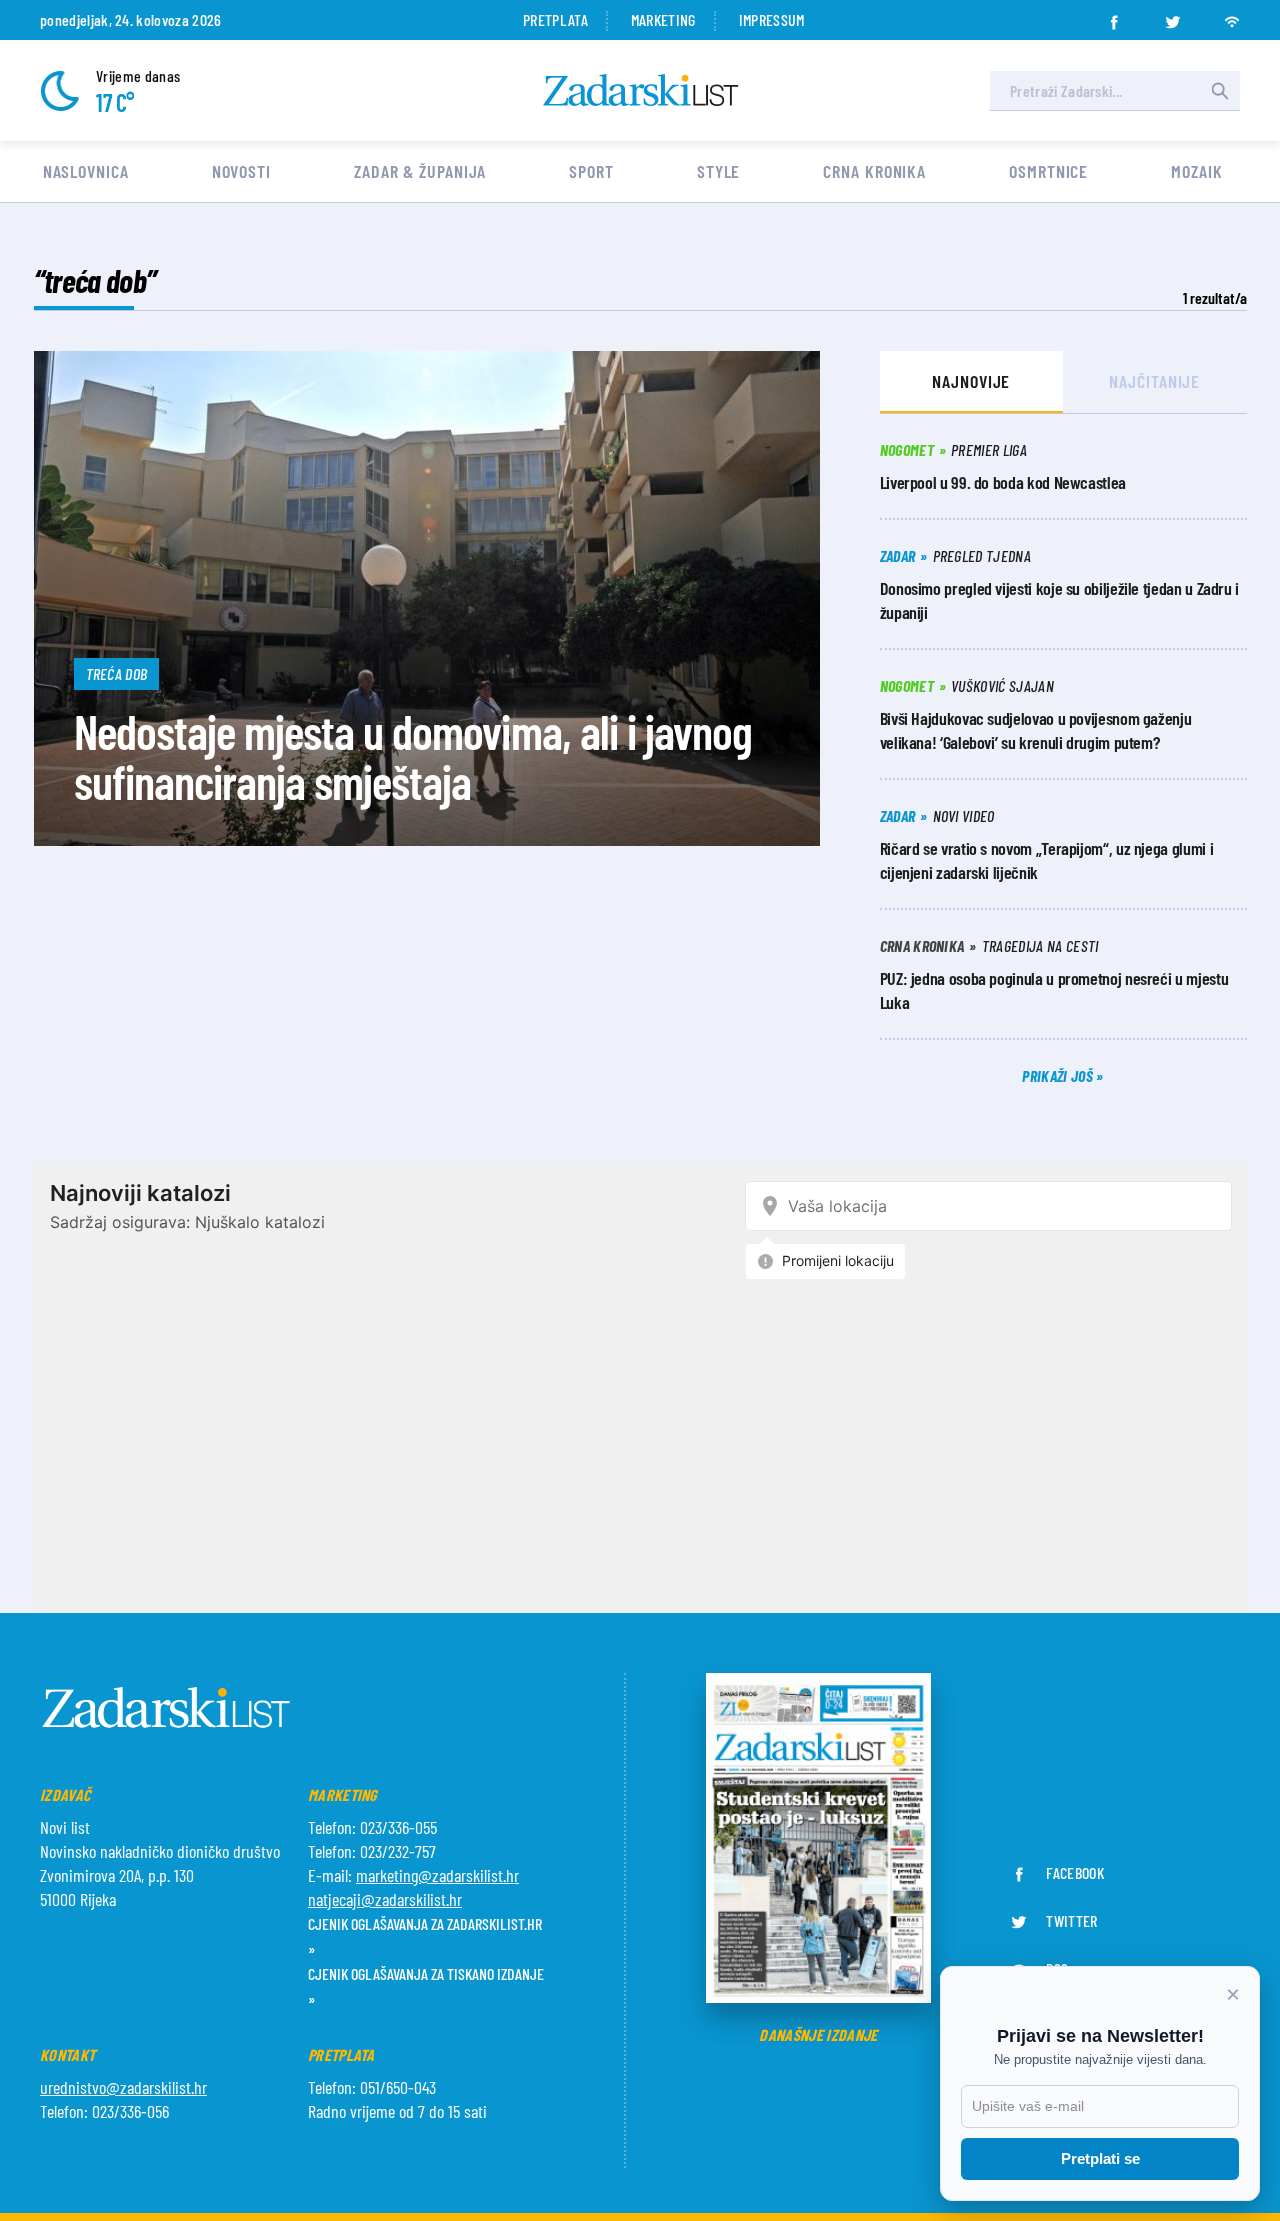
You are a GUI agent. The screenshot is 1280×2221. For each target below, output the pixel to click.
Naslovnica (86, 171)
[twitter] (1173, 16)
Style (719, 171)
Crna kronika (874, 171)
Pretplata (555, 19)
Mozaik (1196, 171)
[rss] (1232, 16)
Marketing (663, 19)
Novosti (241, 171)
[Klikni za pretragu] (1220, 91)
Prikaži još (1059, 1075)
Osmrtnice (1048, 171)
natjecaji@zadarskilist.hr (385, 1899)
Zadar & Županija (420, 171)
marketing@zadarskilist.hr (437, 1875)
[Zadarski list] (641, 90)
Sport (591, 171)
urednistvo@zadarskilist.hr (123, 2087)
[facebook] (1114, 16)
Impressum (772, 19)
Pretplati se (1100, 2158)
